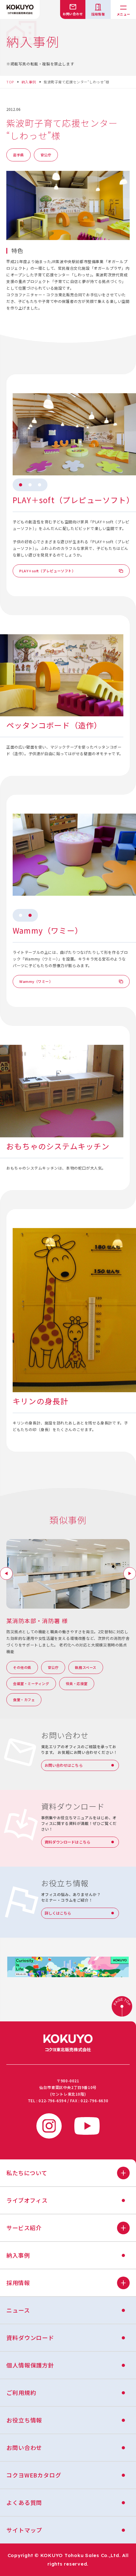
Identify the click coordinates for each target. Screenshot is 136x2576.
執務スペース (86, 1667)
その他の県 (22, 1667)
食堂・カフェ (24, 1700)
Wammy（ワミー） (36, 981)
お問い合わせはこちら (64, 1765)
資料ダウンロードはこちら (68, 1842)
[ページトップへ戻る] (122, 2007)
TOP (10, 82)
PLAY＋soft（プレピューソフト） (47, 571)
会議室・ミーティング (31, 1683)
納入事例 (29, 82)
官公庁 (46, 155)
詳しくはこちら (58, 1913)
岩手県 (19, 155)
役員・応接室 (77, 1683)
